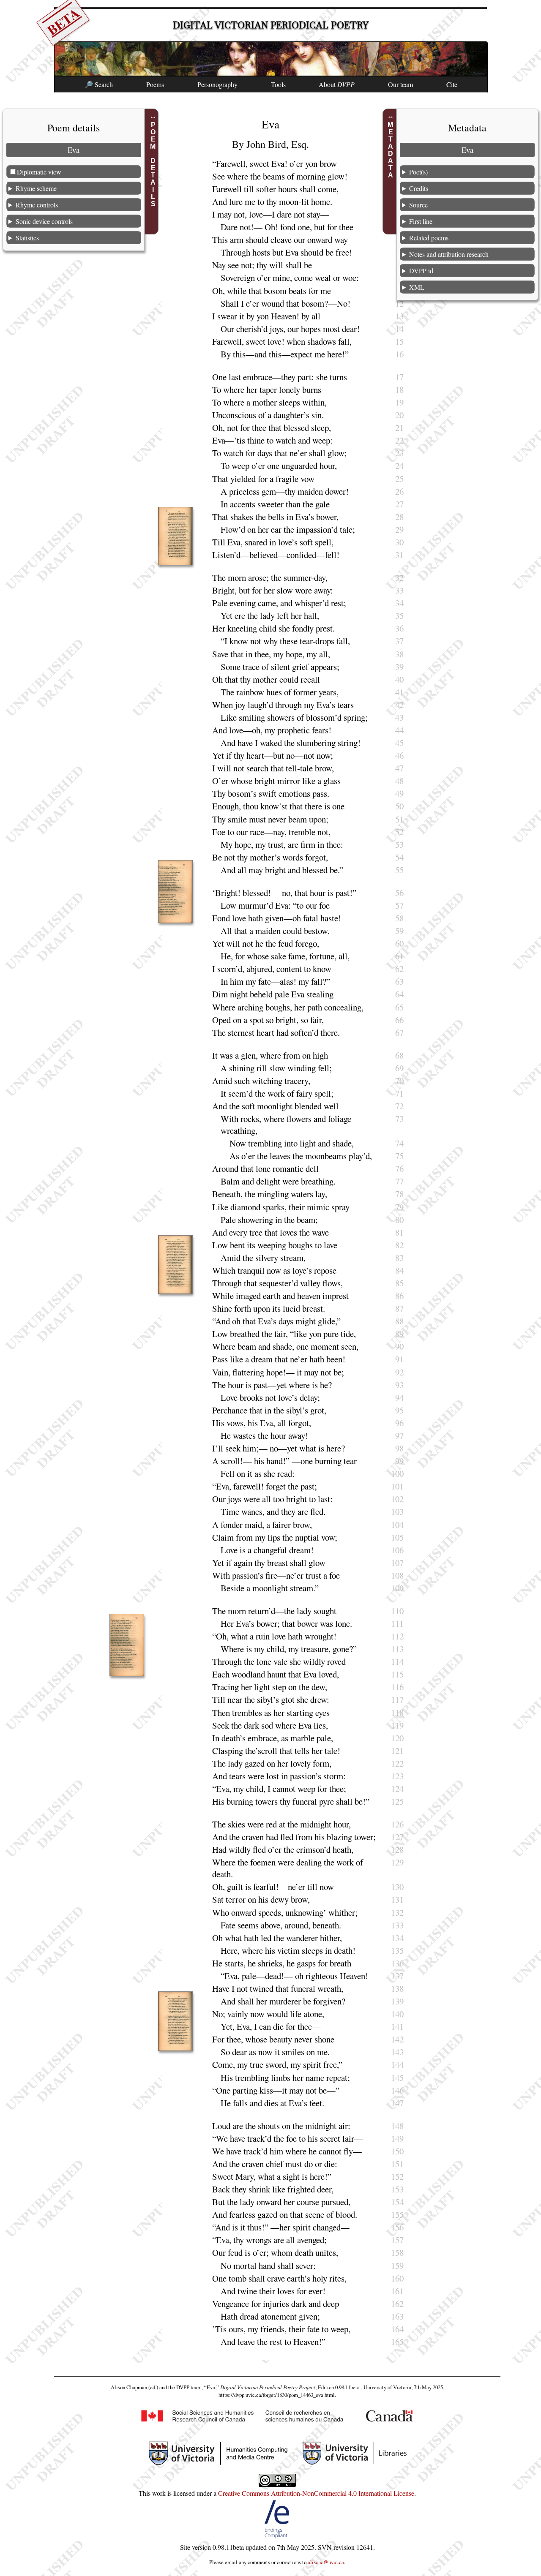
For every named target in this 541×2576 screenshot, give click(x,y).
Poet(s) (418, 171)
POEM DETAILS (153, 164)
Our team (400, 84)
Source (418, 204)
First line (421, 221)
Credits (419, 188)
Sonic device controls (44, 221)
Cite (452, 84)
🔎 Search (99, 84)
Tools (278, 84)
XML (417, 287)
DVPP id (421, 270)
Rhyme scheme (36, 188)
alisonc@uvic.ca (326, 2562)
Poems (155, 84)
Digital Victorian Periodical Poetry (271, 25)
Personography (217, 84)
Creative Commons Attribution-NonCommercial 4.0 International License (316, 2493)
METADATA (391, 150)
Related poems (429, 237)
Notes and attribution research (449, 254)
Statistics (27, 237)
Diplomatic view (39, 171)
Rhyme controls (37, 204)
